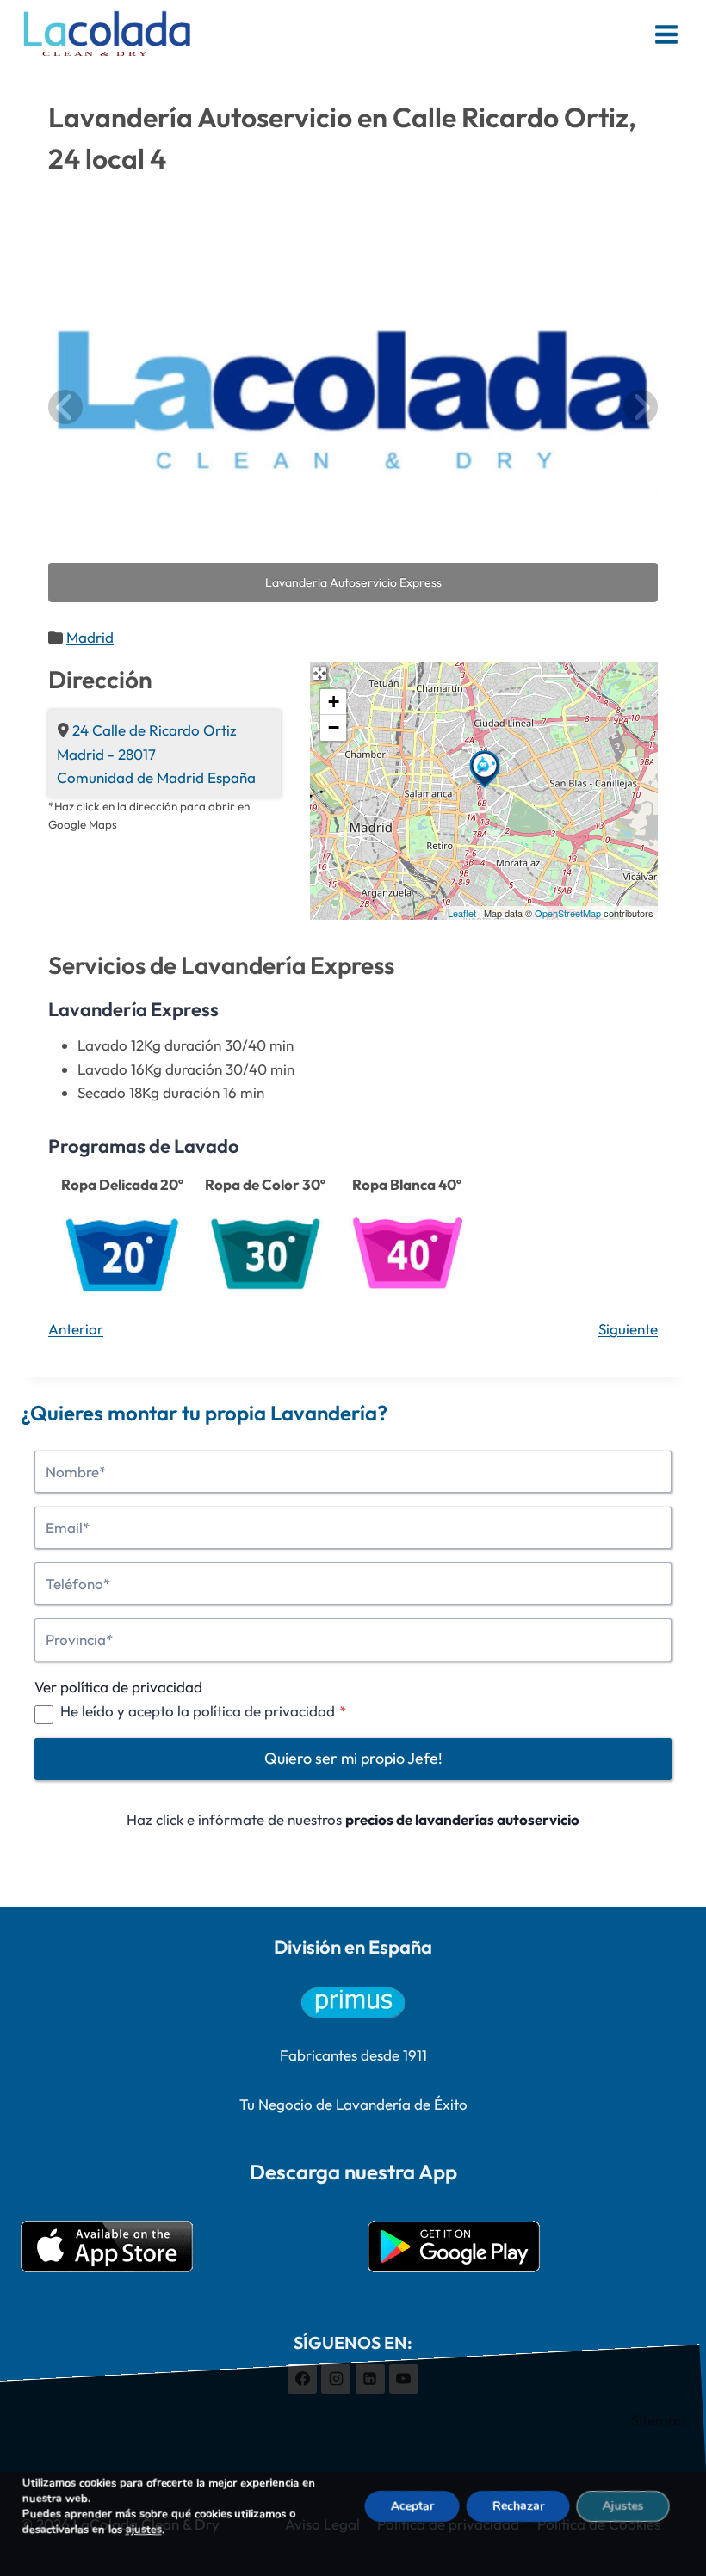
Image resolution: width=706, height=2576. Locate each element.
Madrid (90, 637)
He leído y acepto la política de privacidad (203, 1711)
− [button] (334, 727)
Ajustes (623, 2506)
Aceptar (412, 2506)
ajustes (144, 2530)
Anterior (76, 1329)
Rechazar (518, 2506)
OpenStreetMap (568, 913)
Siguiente (628, 1329)
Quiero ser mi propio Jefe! (353, 1758)
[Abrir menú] (666, 34)
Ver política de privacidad (118, 1687)
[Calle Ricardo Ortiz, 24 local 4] (485, 769)
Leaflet (462, 913)
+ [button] (334, 702)
